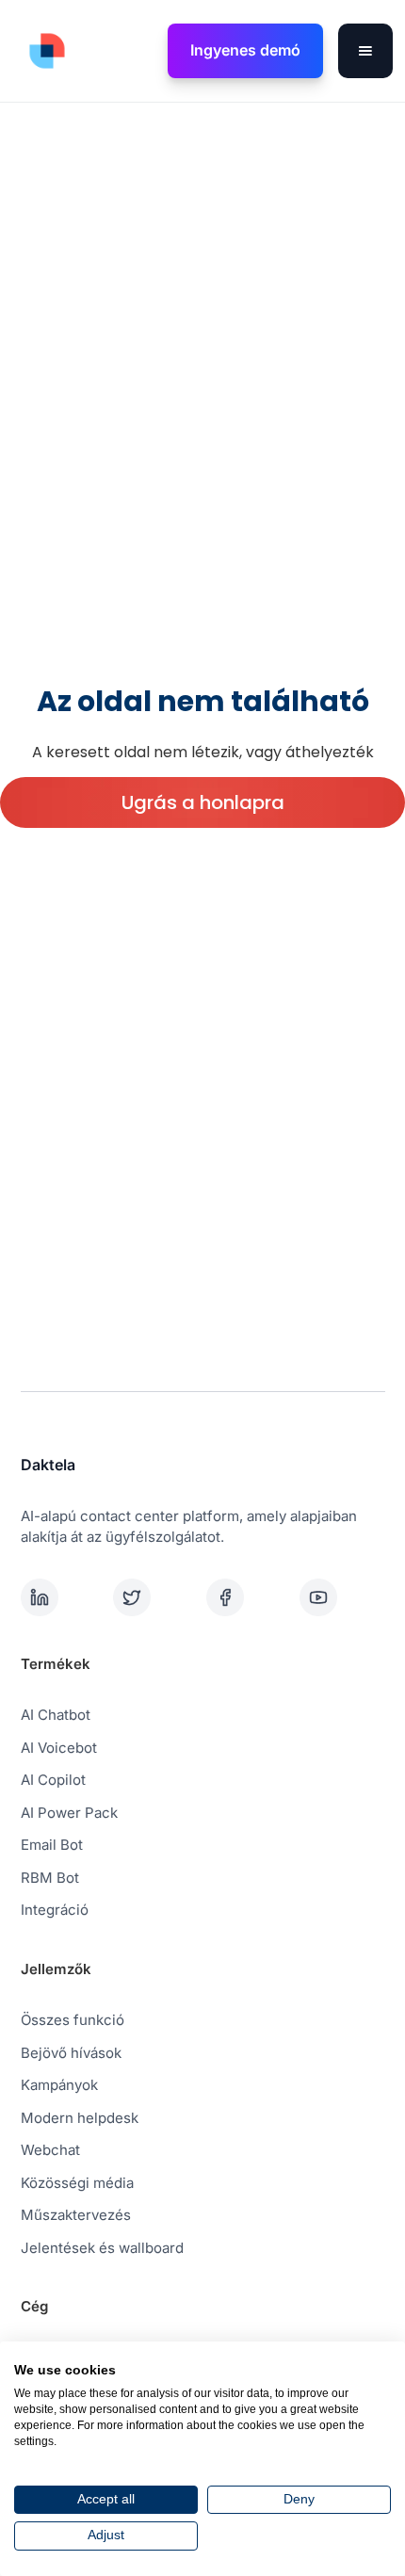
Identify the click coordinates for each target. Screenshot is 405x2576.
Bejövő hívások (71, 2053)
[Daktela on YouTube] (342, 1597)
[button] (365, 51)
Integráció (55, 1910)
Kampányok (59, 2085)
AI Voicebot (59, 1748)
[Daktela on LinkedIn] (64, 1597)
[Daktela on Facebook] (249, 1597)
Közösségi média (77, 2183)
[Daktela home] (42, 51)
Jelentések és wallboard (102, 2248)
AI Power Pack (69, 1813)
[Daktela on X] (156, 1597)
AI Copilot (53, 1780)
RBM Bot (50, 1878)
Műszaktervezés (76, 2215)
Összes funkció (73, 2020)
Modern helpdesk (80, 2118)
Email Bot (52, 1845)
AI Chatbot (56, 1715)
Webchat (50, 2150)
